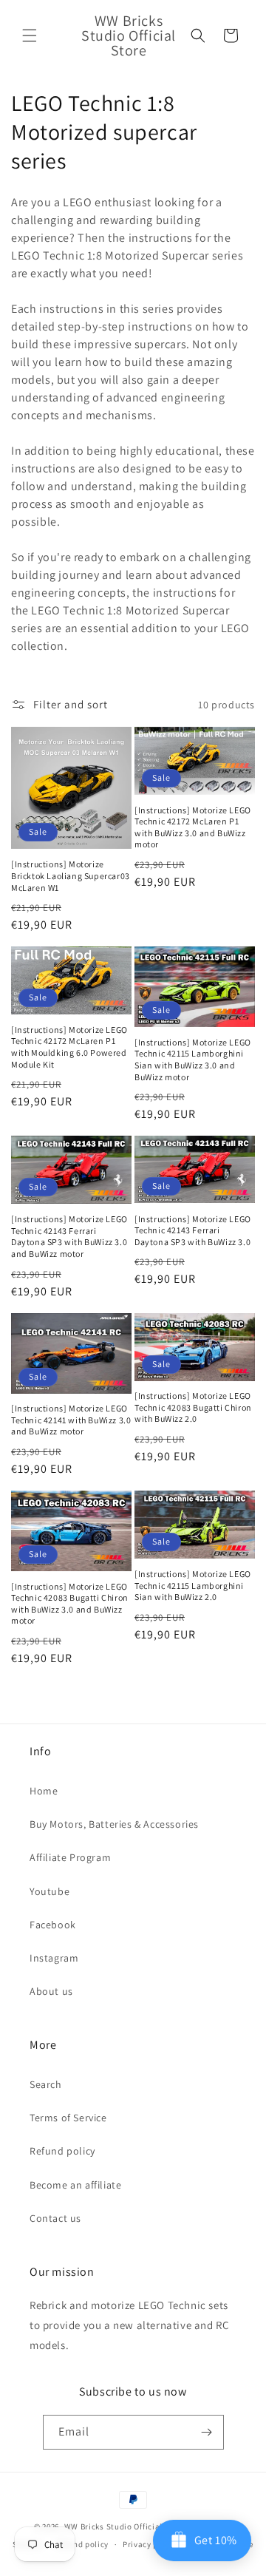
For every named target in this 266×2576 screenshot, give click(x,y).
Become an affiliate (75, 2185)
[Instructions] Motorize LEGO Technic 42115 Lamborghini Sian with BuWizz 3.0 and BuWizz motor (193, 1060)
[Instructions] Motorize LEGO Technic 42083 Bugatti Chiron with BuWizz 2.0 (193, 1407)
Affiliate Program (70, 1857)
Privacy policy (150, 2544)
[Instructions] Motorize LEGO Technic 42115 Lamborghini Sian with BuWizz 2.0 (193, 1585)
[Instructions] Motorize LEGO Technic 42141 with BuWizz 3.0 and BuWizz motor (71, 1420)
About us (51, 1991)
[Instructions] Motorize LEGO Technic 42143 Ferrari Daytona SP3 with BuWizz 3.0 (193, 1230)
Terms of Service (68, 2118)
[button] (30, 35)
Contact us (55, 2218)
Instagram (54, 1958)
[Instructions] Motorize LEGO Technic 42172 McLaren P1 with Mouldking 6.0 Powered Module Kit (69, 1047)
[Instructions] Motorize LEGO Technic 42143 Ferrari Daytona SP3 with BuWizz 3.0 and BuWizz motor (69, 1236)
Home (44, 1791)
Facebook (53, 1925)
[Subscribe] (207, 2432)
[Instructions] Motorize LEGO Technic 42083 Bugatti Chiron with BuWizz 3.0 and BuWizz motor (70, 1604)
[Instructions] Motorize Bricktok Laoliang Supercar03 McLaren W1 (71, 875)
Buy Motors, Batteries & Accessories (114, 1824)
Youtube (50, 1891)
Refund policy (62, 2151)
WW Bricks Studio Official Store (125, 2526)
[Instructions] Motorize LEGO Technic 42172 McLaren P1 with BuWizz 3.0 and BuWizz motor (193, 827)
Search (46, 2084)
